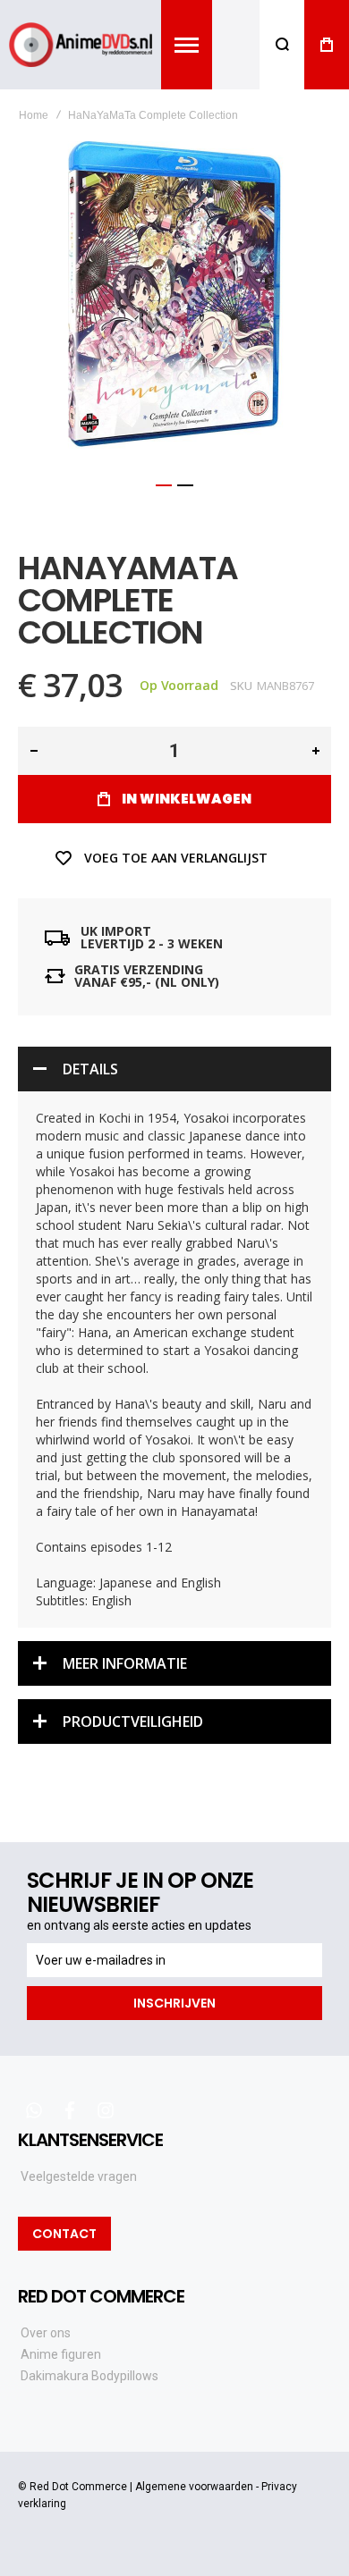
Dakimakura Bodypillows (89, 2376)
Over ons (46, 2333)
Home (34, 115)
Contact (64, 2234)
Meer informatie (125, 1663)
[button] (164, 485)
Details (90, 1069)
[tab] (174, 1069)
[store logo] (81, 44)
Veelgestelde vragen (79, 2176)
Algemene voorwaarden (194, 2487)
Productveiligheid (133, 1722)
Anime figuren (61, 2354)
